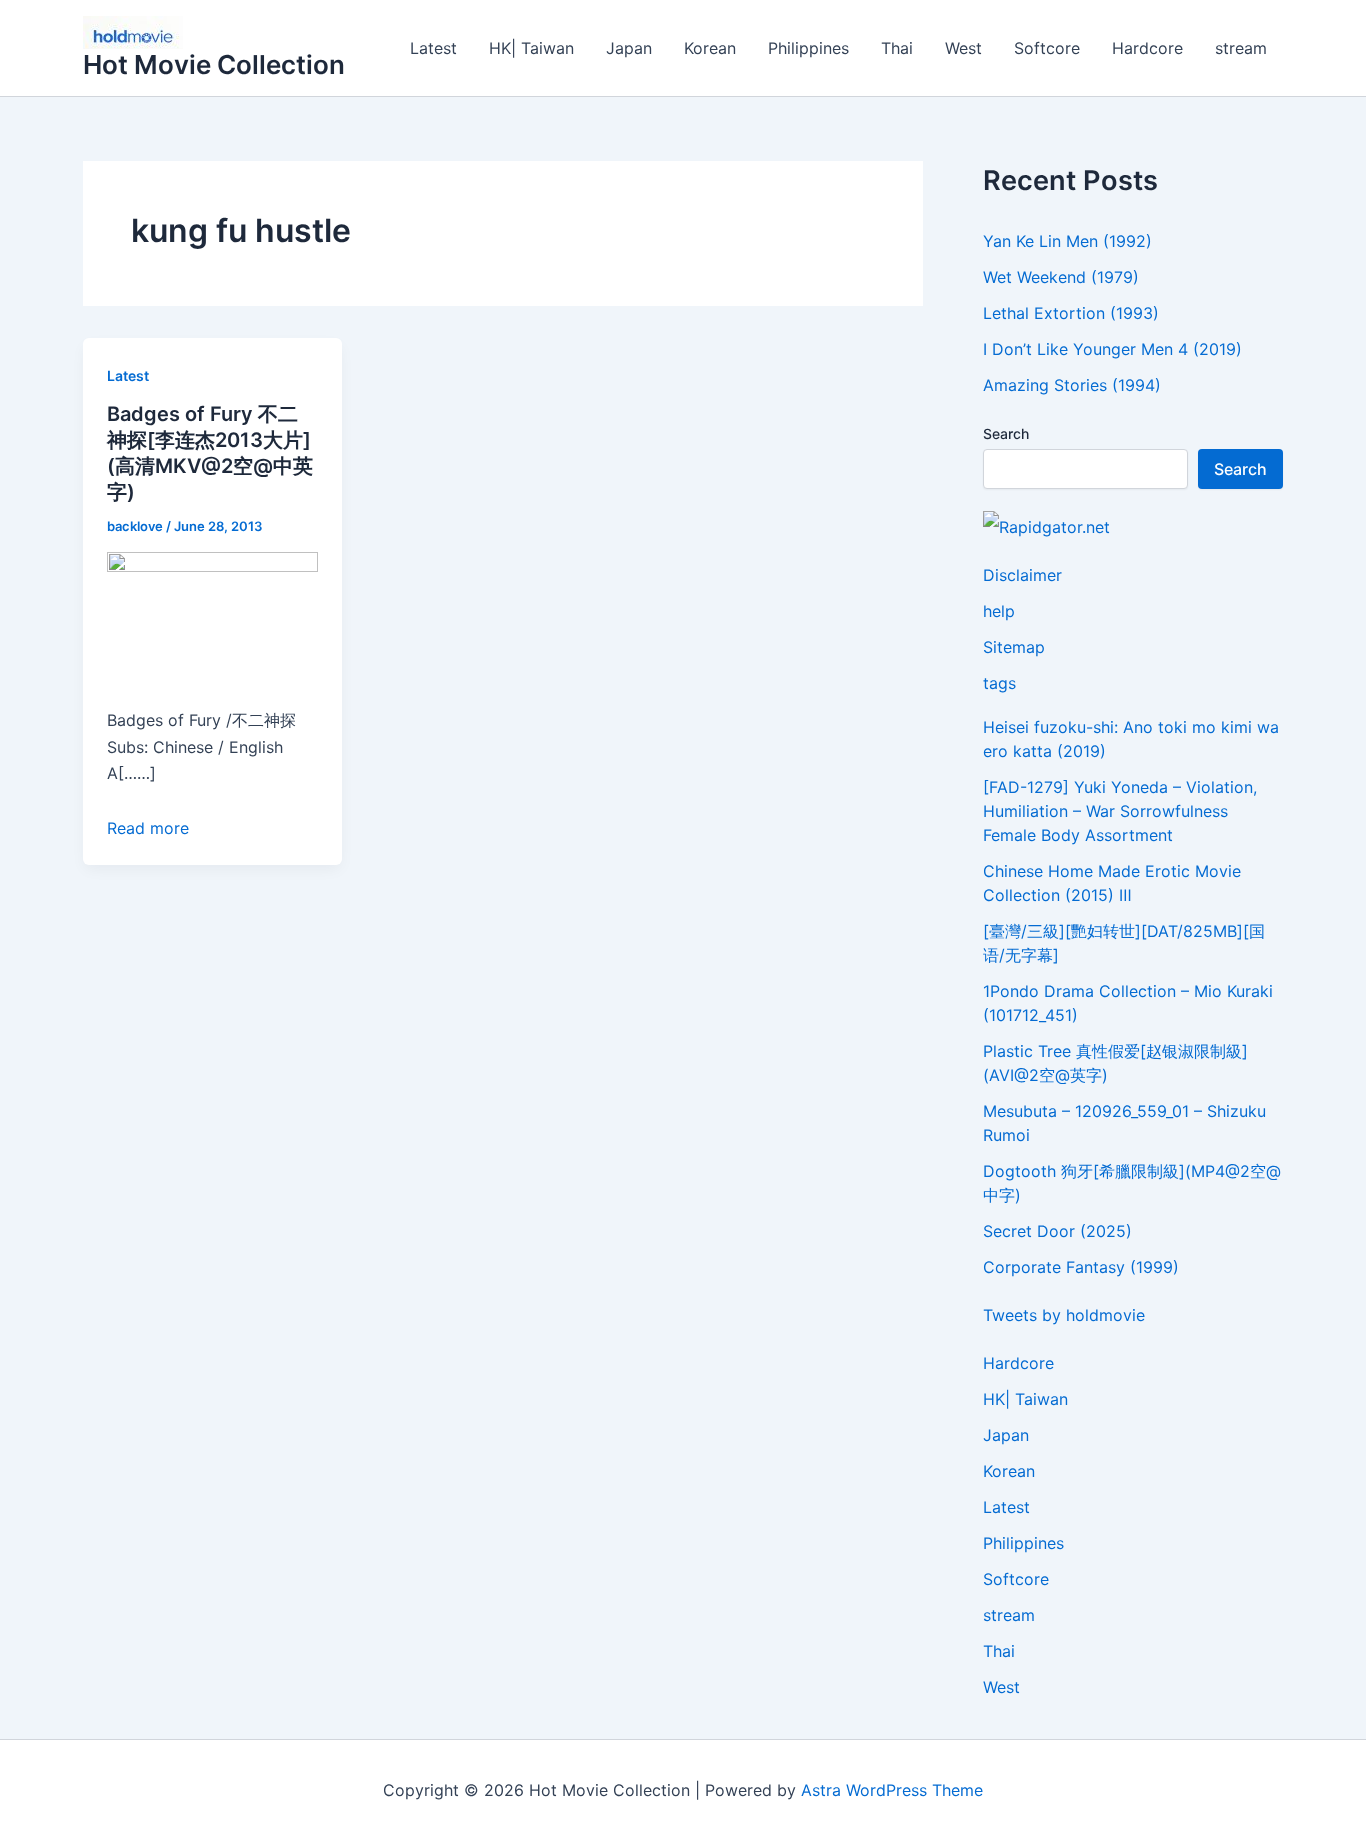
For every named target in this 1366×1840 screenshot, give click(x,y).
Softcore (1047, 48)
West (963, 48)
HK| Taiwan (531, 48)
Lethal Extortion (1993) (1071, 313)
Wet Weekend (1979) (1061, 277)
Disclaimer (1022, 575)
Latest (433, 48)
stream (1241, 48)
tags (999, 683)
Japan (629, 48)
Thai (897, 48)
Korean (710, 48)
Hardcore (1147, 48)
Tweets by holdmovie (1064, 1315)
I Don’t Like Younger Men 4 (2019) (1112, 349)
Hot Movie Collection (214, 64)
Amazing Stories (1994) (1072, 385)
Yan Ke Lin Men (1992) (1067, 241)
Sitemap (1014, 647)
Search (1006, 433)
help (999, 611)
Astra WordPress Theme (892, 1790)
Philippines (808, 48)
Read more (148, 828)
